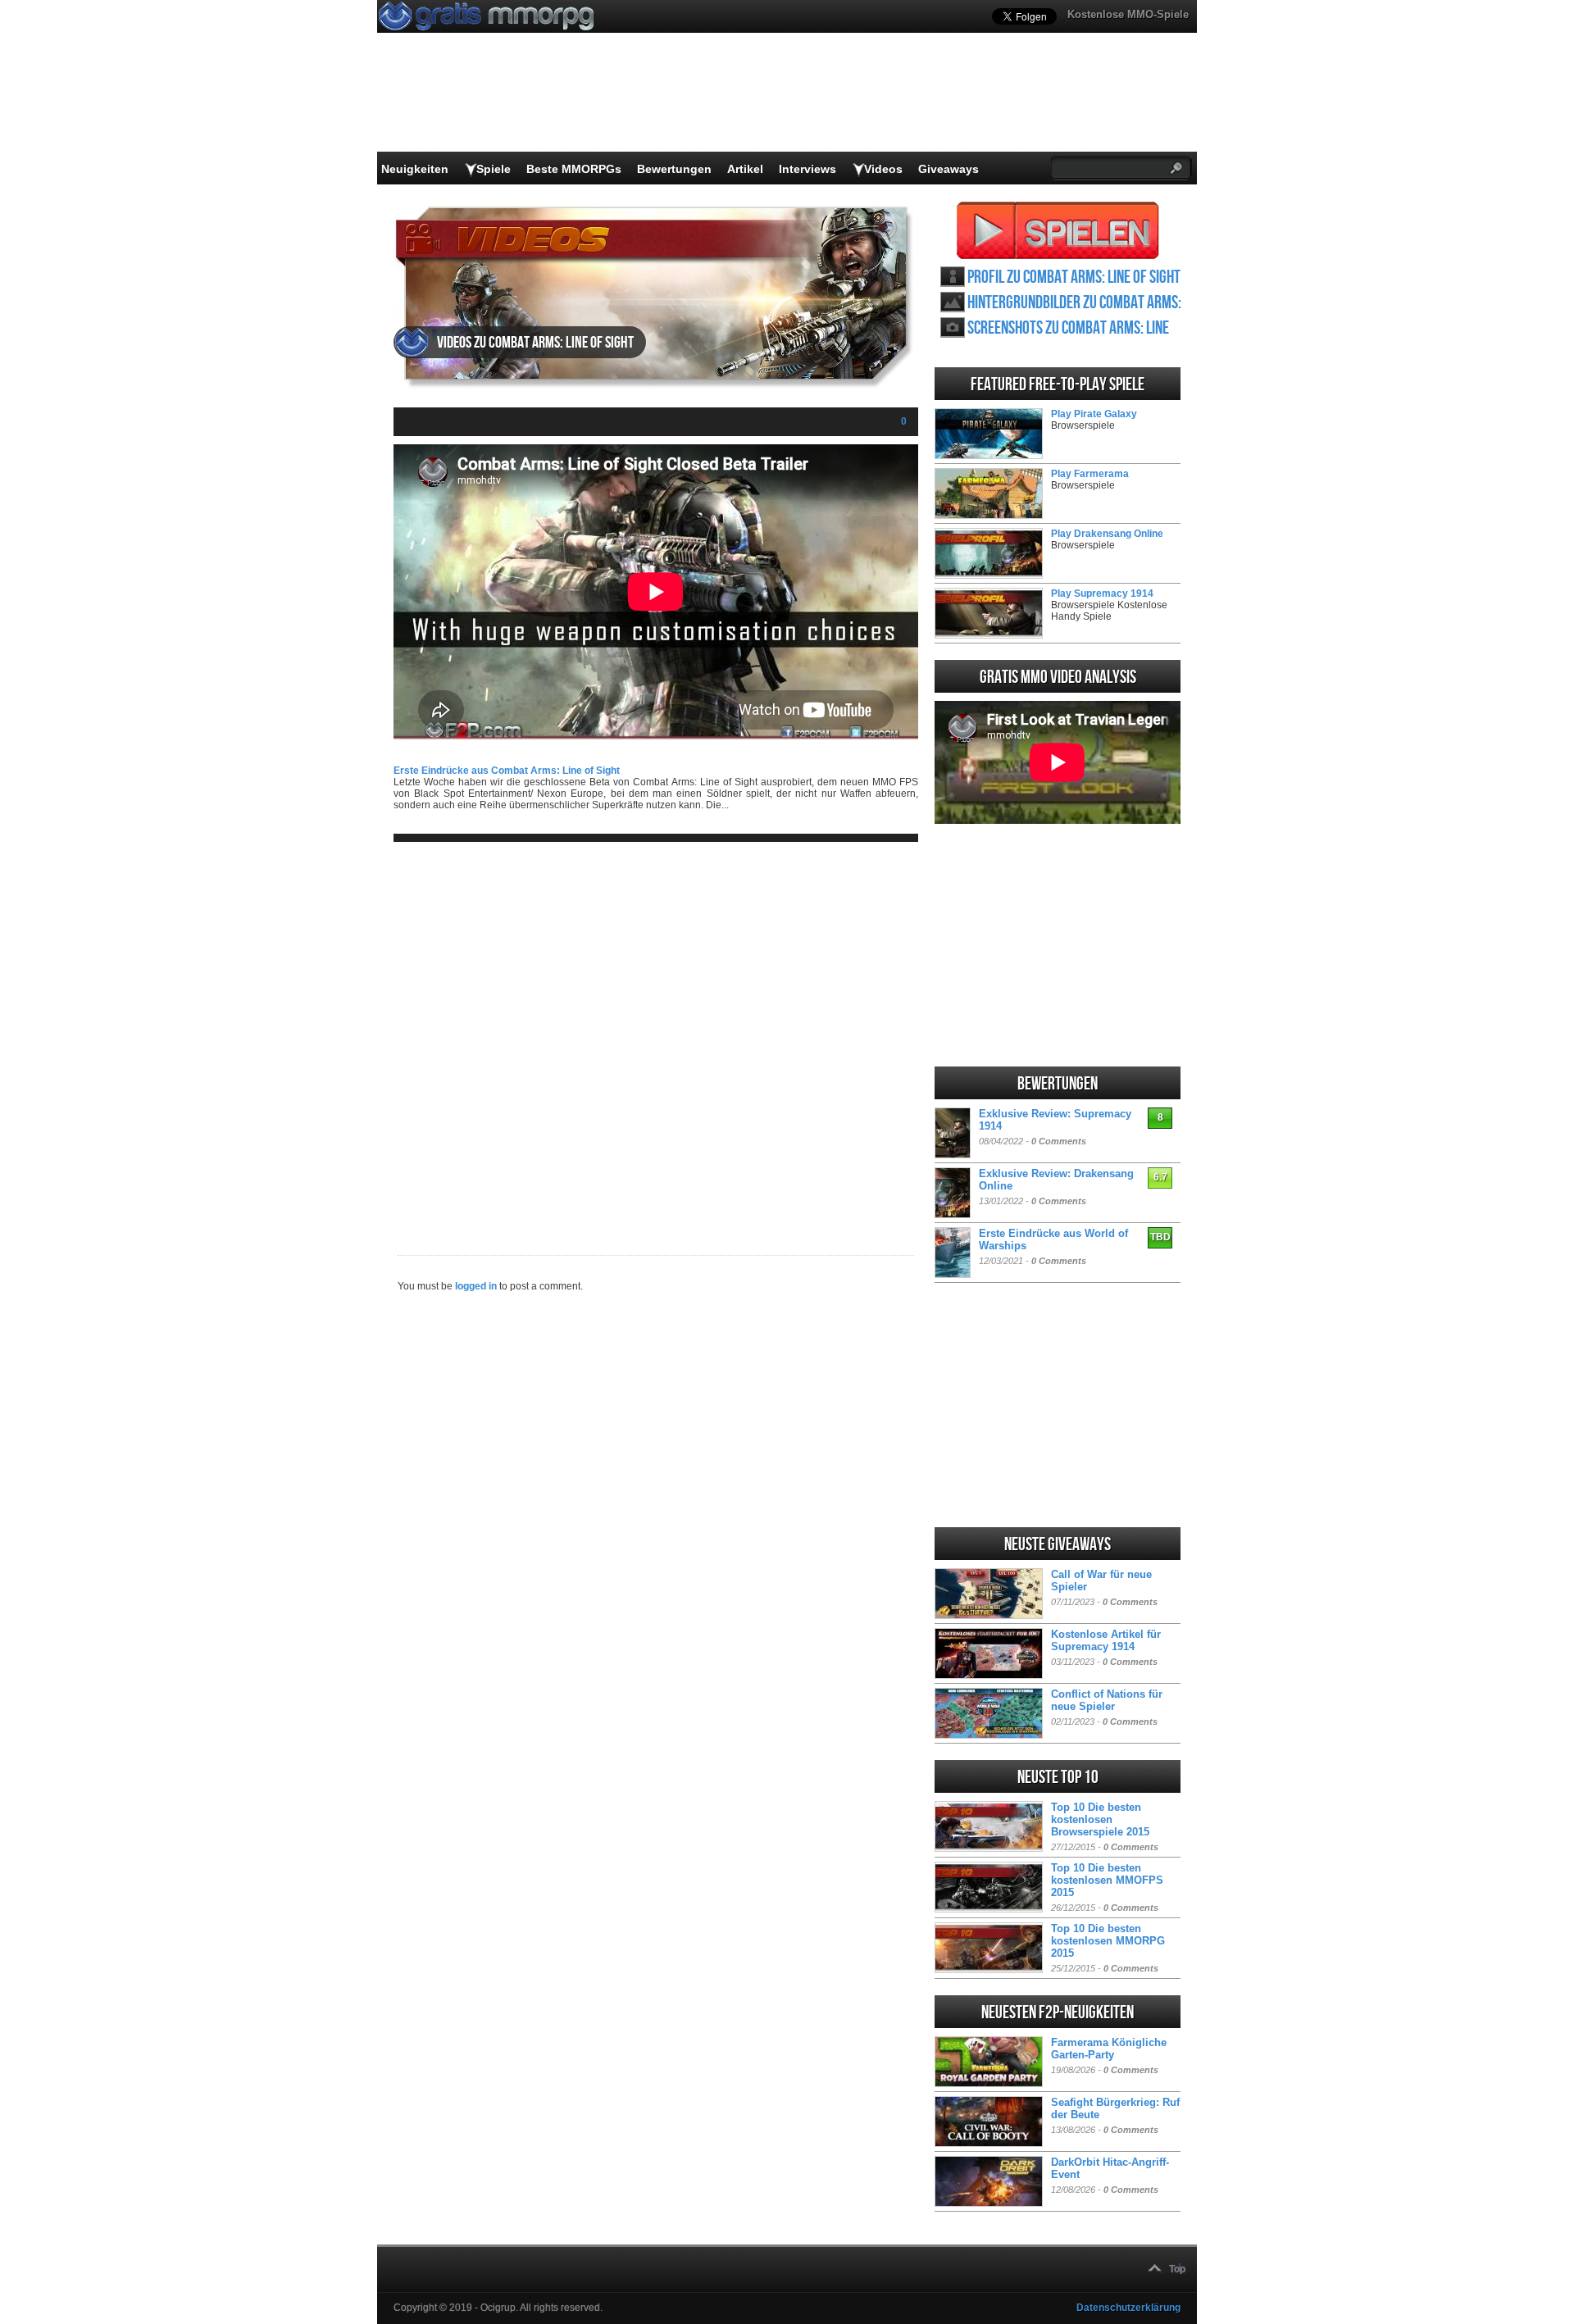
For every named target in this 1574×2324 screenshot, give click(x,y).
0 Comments (1059, 1141)
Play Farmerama (1090, 474)
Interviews (807, 169)
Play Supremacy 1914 (1102, 594)
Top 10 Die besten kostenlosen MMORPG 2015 (1108, 1941)
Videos (883, 169)
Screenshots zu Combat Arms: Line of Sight (1068, 328)
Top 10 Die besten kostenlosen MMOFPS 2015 (1107, 1880)
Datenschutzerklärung (1128, 2308)
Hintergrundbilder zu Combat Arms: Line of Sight (1074, 303)
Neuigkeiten (415, 169)
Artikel (745, 169)
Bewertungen (674, 169)
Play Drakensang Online (1107, 534)
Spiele (494, 169)
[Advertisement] (656, 1035)
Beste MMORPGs (574, 169)
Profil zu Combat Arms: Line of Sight (1074, 277)
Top (1177, 2269)
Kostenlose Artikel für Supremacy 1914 (1106, 1640)
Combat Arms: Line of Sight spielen (1058, 230)
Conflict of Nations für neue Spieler (1107, 1700)
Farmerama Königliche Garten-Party (1109, 2049)
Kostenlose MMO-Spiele (1128, 14)
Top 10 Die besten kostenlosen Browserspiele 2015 (1100, 1819)
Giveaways (948, 169)
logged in (476, 1286)
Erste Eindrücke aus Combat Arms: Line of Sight (507, 771)
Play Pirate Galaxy (1094, 414)
